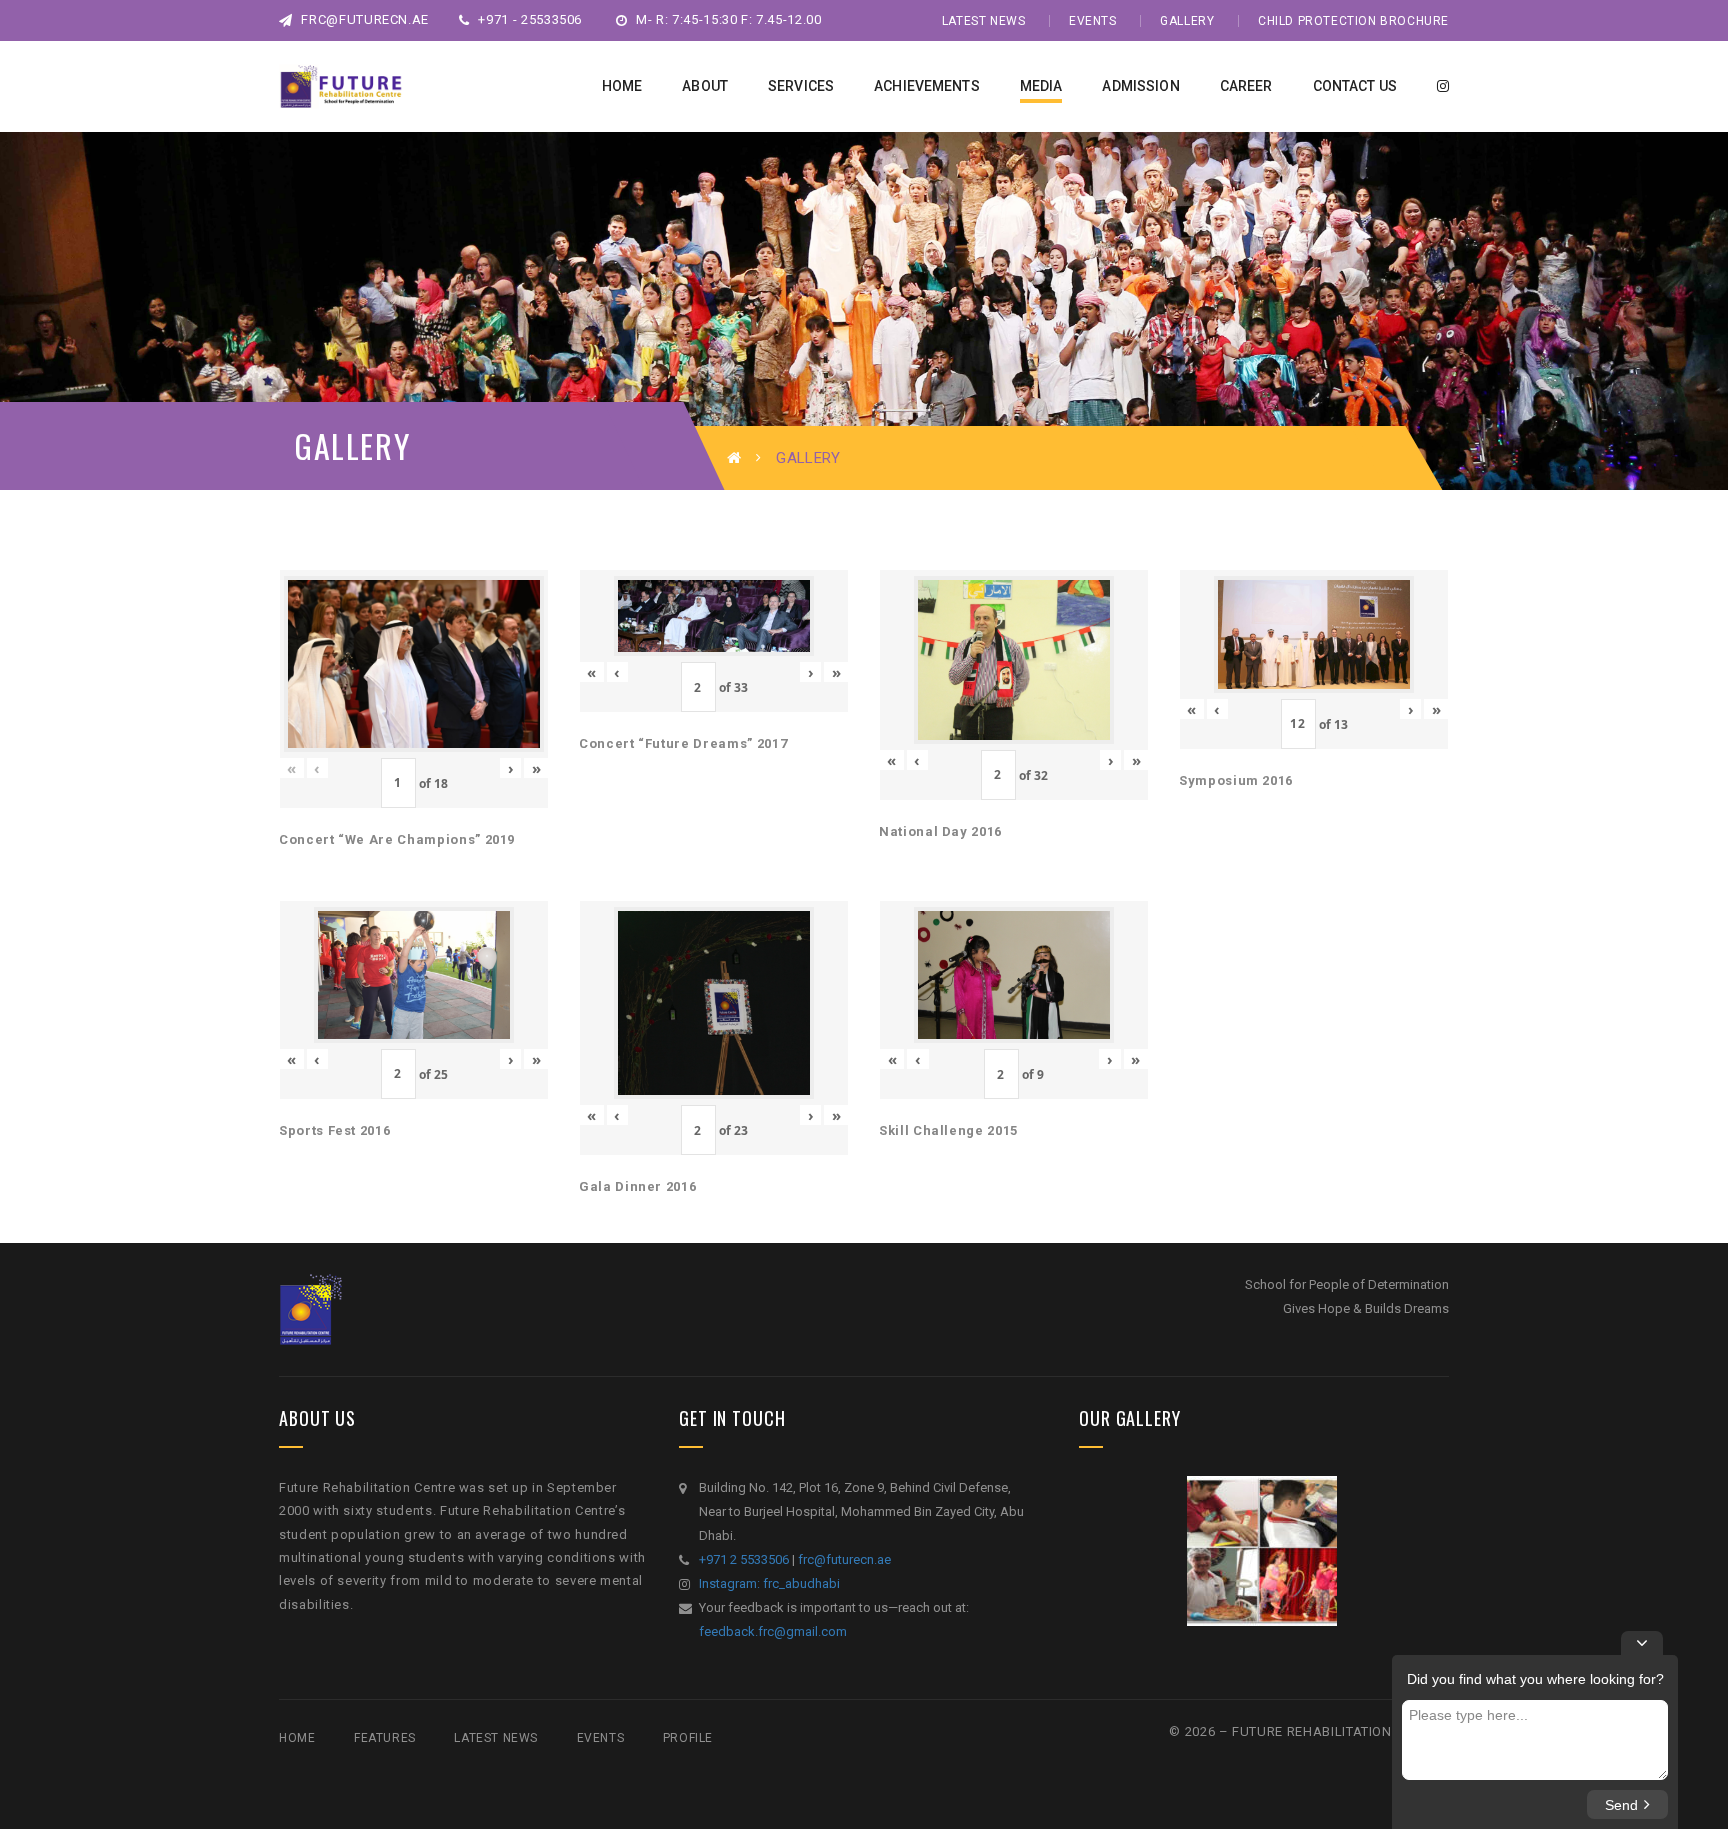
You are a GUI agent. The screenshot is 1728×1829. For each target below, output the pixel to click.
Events (1093, 21)
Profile (688, 1738)
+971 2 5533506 (744, 1559)
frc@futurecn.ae (363, 19)
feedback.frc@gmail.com (773, 1631)
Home (297, 1738)
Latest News (984, 21)
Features (385, 1738)
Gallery (1187, 21)
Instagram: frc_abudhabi (769, 1583)
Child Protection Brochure (1353, 21)
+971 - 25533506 (528, 19)
